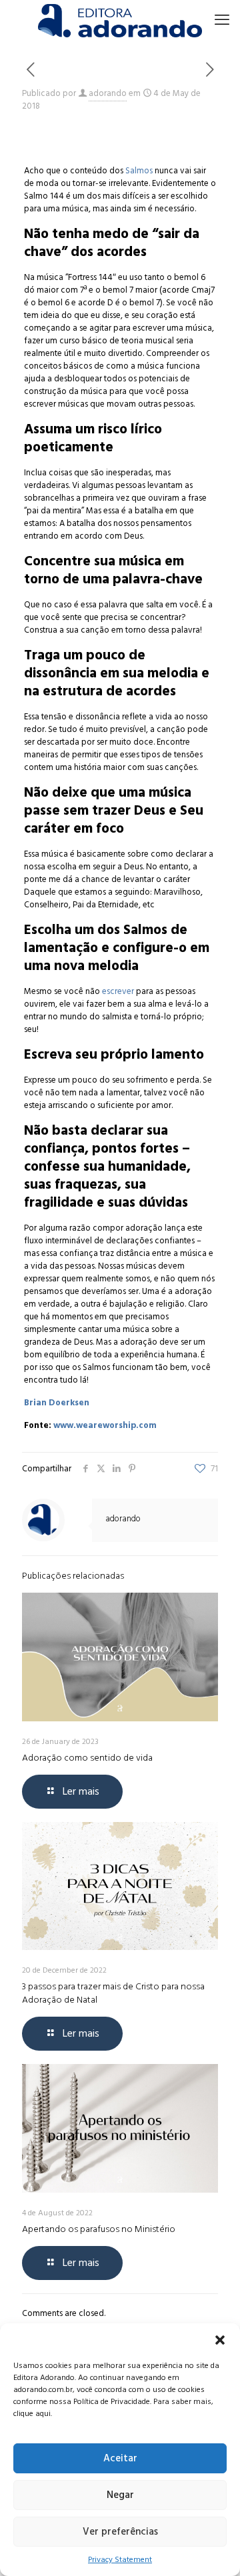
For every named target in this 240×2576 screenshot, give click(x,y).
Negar (120, 2495)
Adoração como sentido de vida (87, 1758)
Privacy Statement (120, 2560)
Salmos (139, 171)
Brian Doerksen (57, 1403)
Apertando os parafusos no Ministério (99, 2229)
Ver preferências (120, 2532)
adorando (108, 93)
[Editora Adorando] (120, 20)
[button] (220, 2340)
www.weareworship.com (105, 1425)
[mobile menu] (222, 20)
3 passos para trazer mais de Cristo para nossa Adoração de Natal (113, 1993)
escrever (118, 991)
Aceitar (120, 2458)
